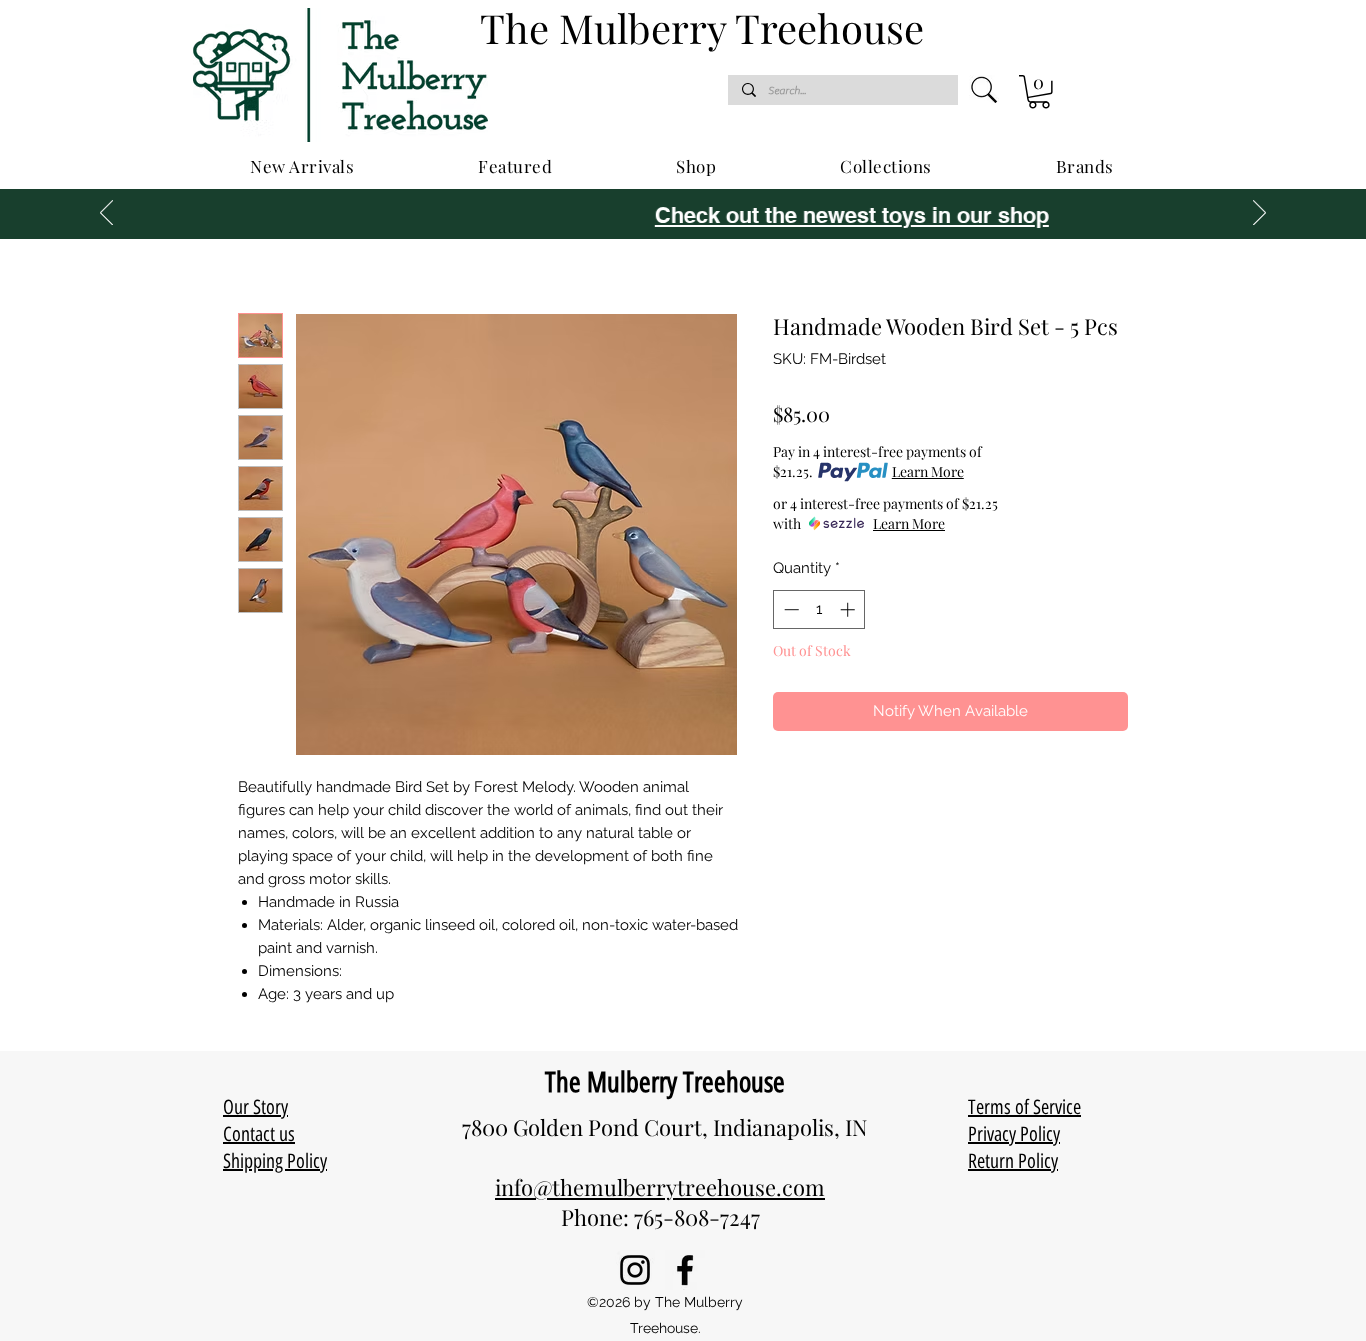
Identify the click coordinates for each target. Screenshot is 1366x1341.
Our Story (255, 1107)
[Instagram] (635, 1270)
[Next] (1259, 214)
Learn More (928, 471)
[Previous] (106, 214)
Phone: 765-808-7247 (660, 1217)
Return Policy (1013, 1161)
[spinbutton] (819, 609)
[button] (1039, 92)
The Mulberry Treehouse (665, 1082)
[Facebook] (685, 1270)
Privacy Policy (1014, 1134)
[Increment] (849, 609)
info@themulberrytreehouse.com (660, 1187)
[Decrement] (789, 609)
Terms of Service (1024, 1107)
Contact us (259, 1134)
